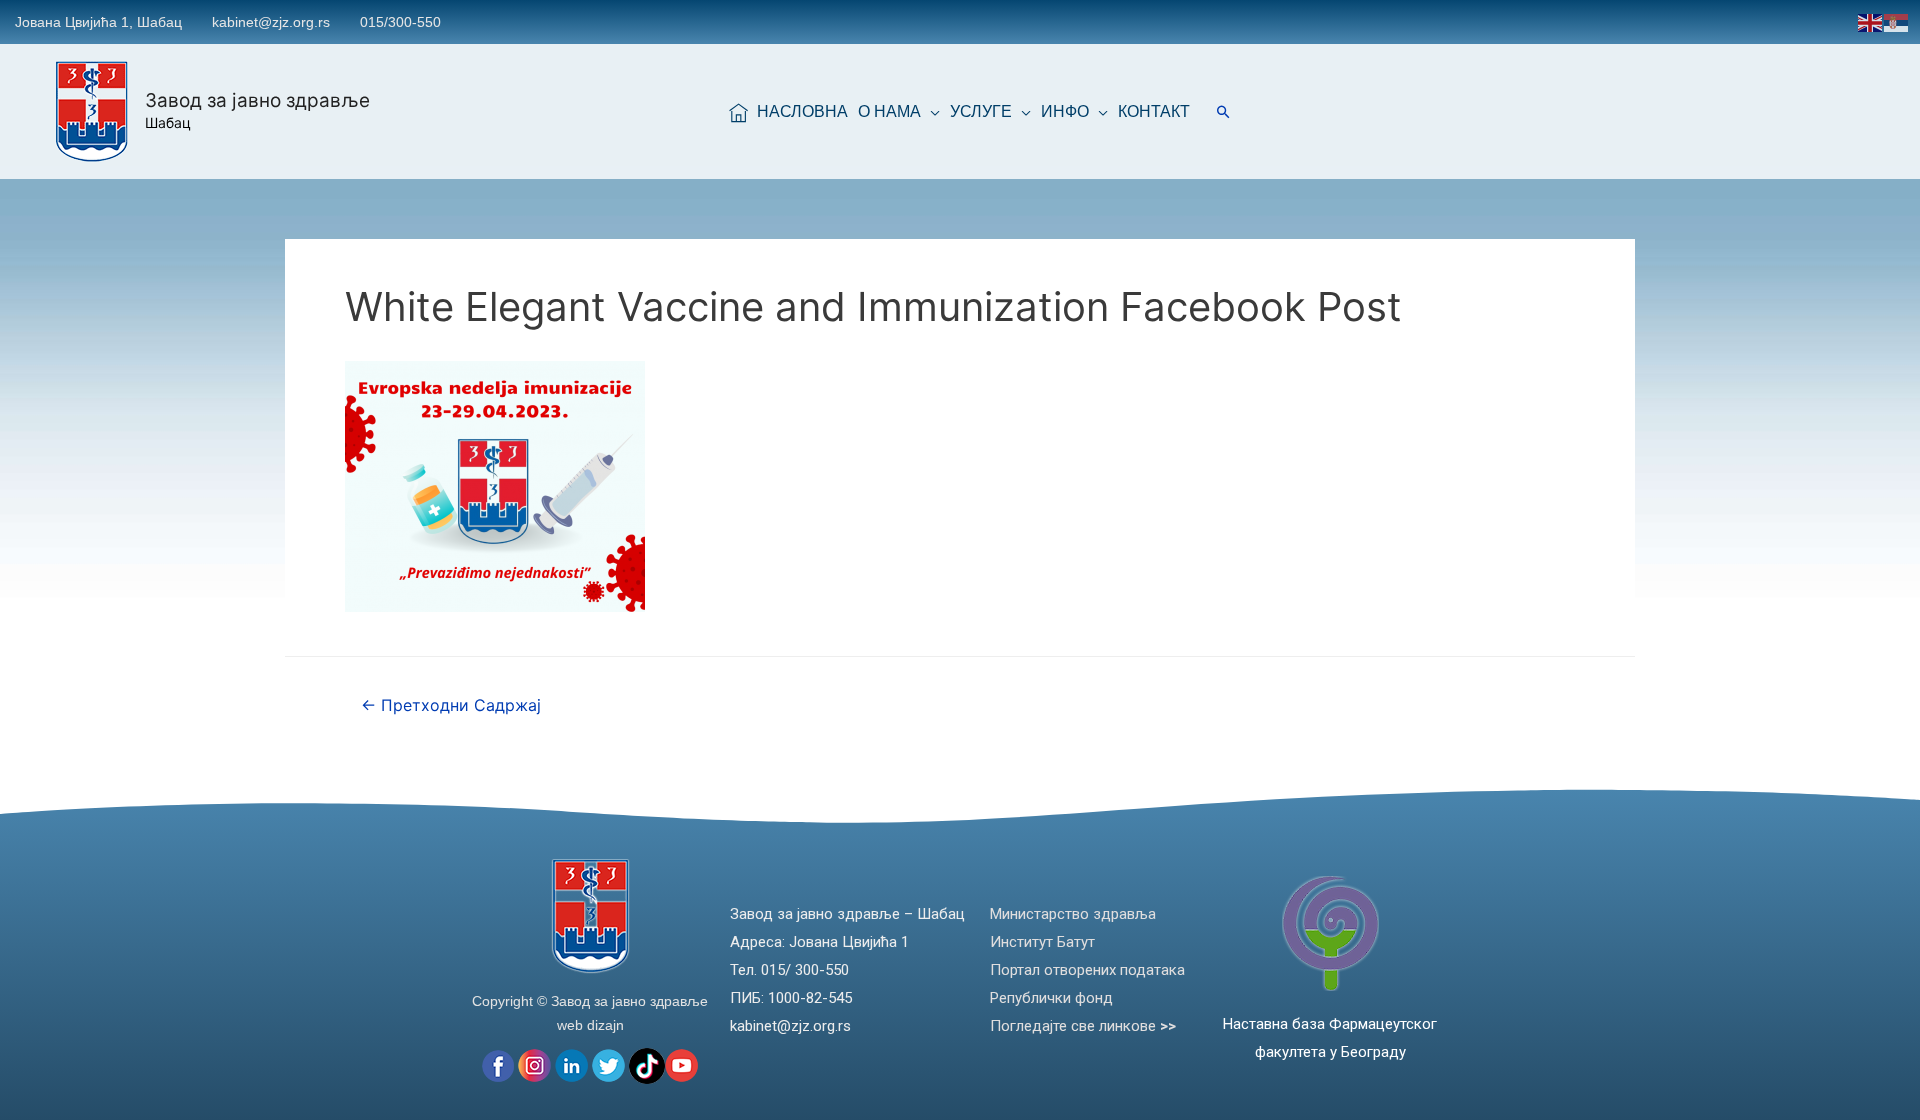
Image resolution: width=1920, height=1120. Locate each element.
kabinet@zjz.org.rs (271, 22)
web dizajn (590, 1025)
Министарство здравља (1073, 914)
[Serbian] (1897, 21)
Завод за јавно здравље (257, 100)
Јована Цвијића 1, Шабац (98, 22)
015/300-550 (400, 22)
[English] (1871, 21)
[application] (930, 112)
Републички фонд (1051, 998)
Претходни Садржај (451, 705)
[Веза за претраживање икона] (1223, 111)
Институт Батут (1042, 942)
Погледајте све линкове (1083, 1026)
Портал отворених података (1087, 970)
